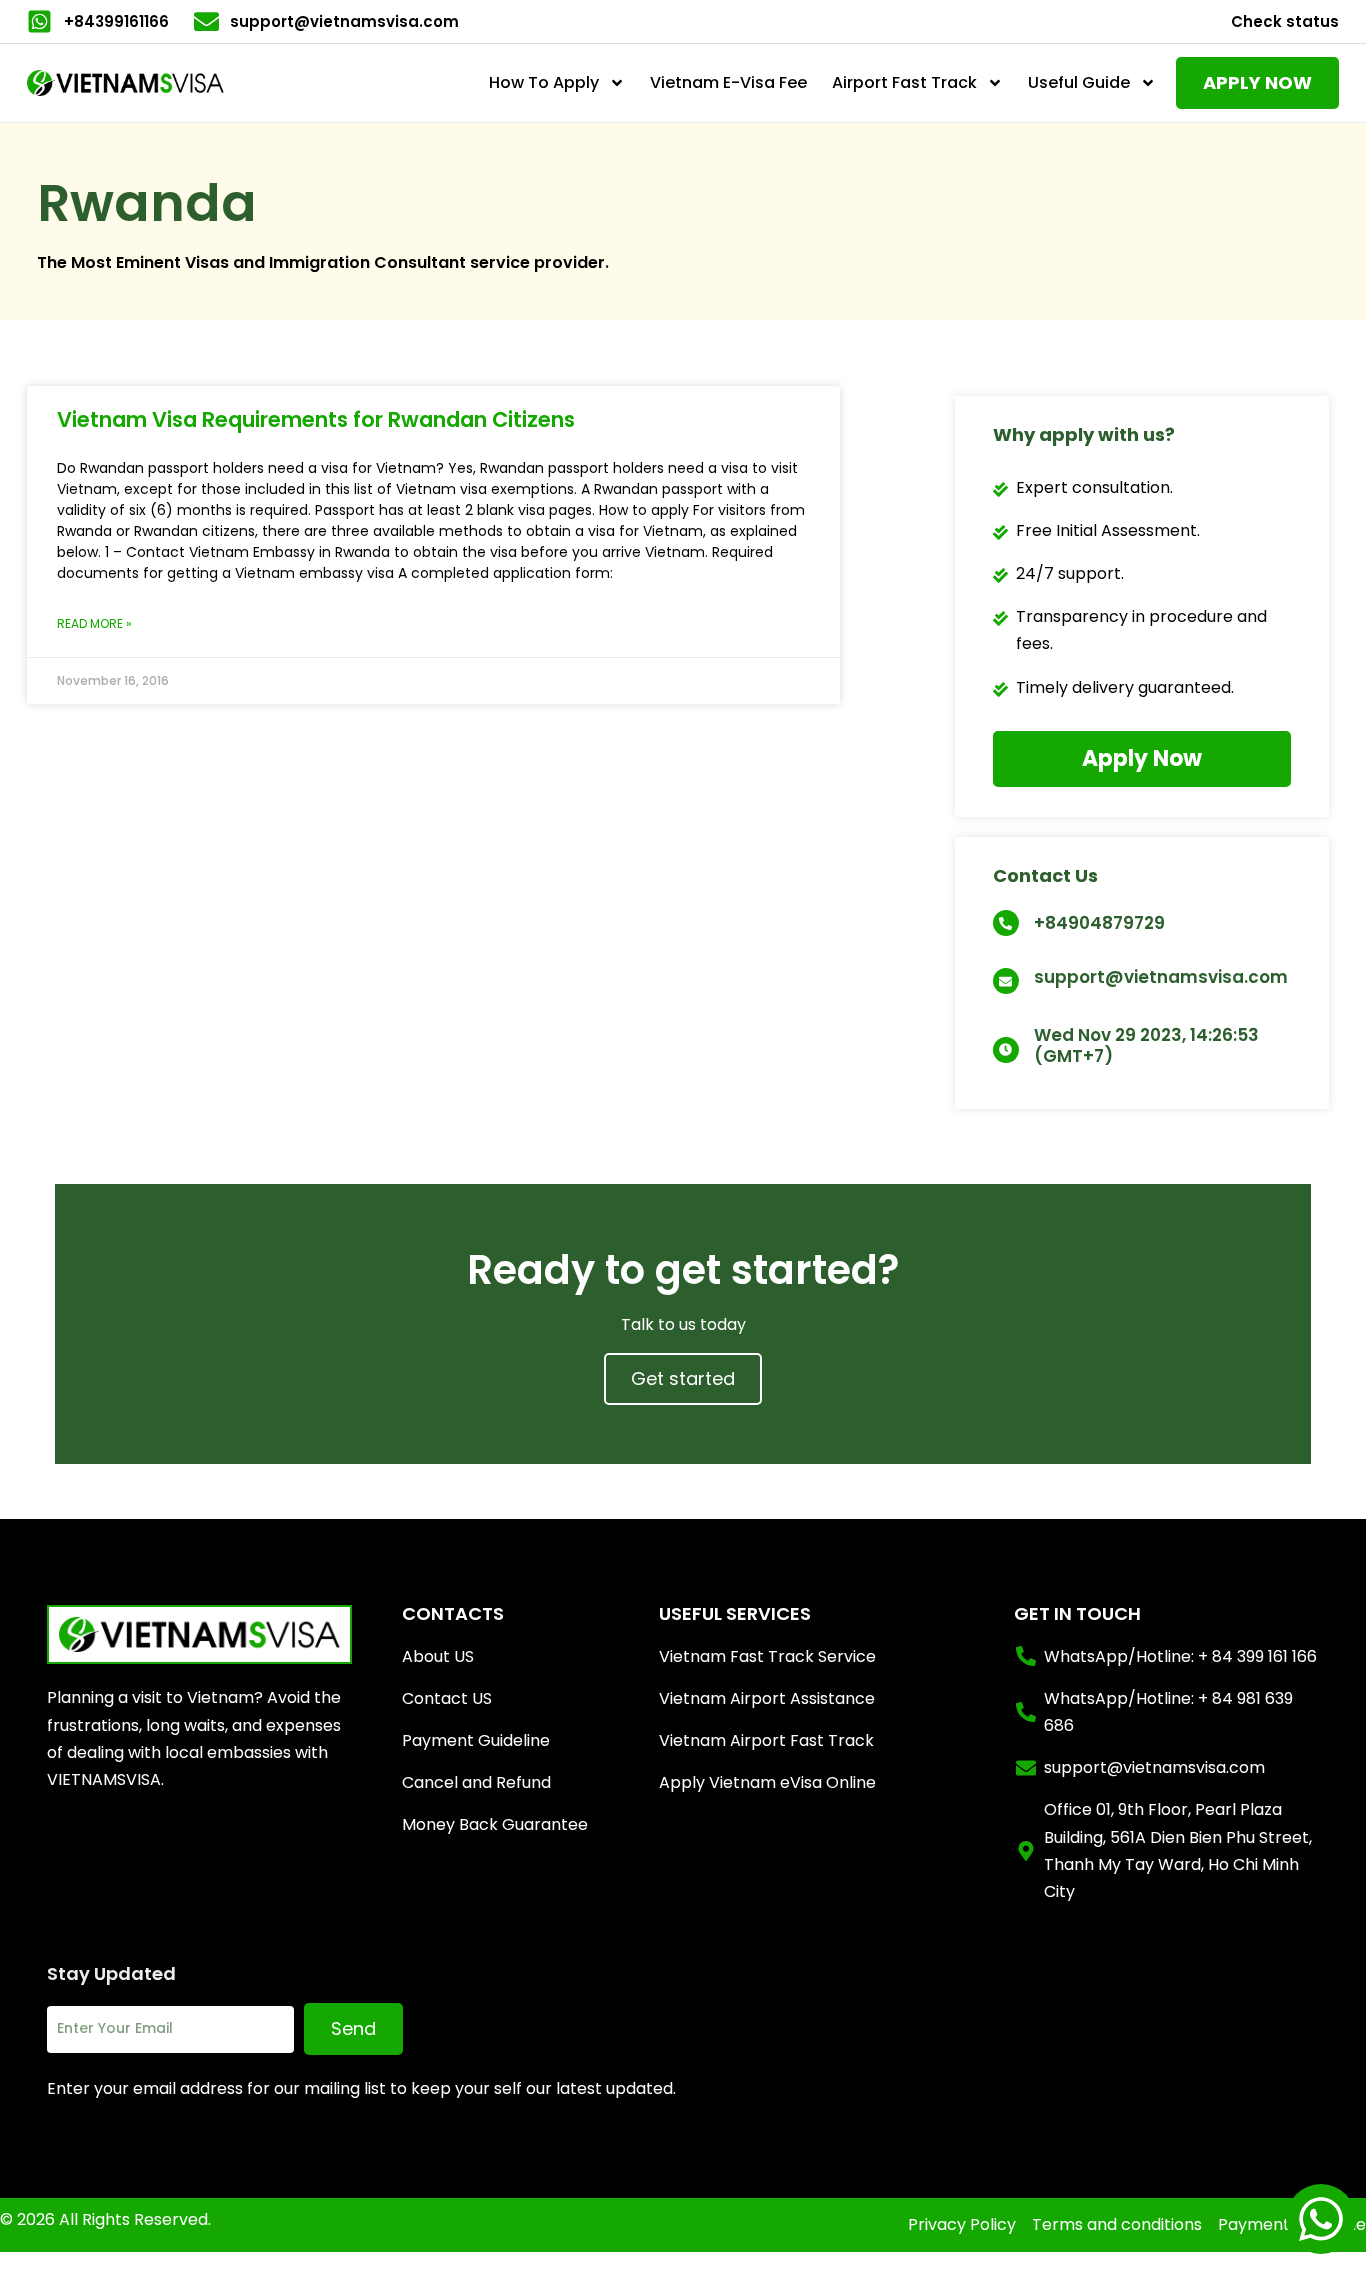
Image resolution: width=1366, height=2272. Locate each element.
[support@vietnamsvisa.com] (1006, 981)
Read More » (94, 623)
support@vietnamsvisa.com (1161, 977)
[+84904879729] (1006, 923)
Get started (683, 1378)
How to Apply (544, 82)
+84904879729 (1099, 923)
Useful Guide (1079, 82)
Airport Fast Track (904, 82)
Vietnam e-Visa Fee (728, 82)
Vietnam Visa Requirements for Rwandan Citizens (316, 419)
